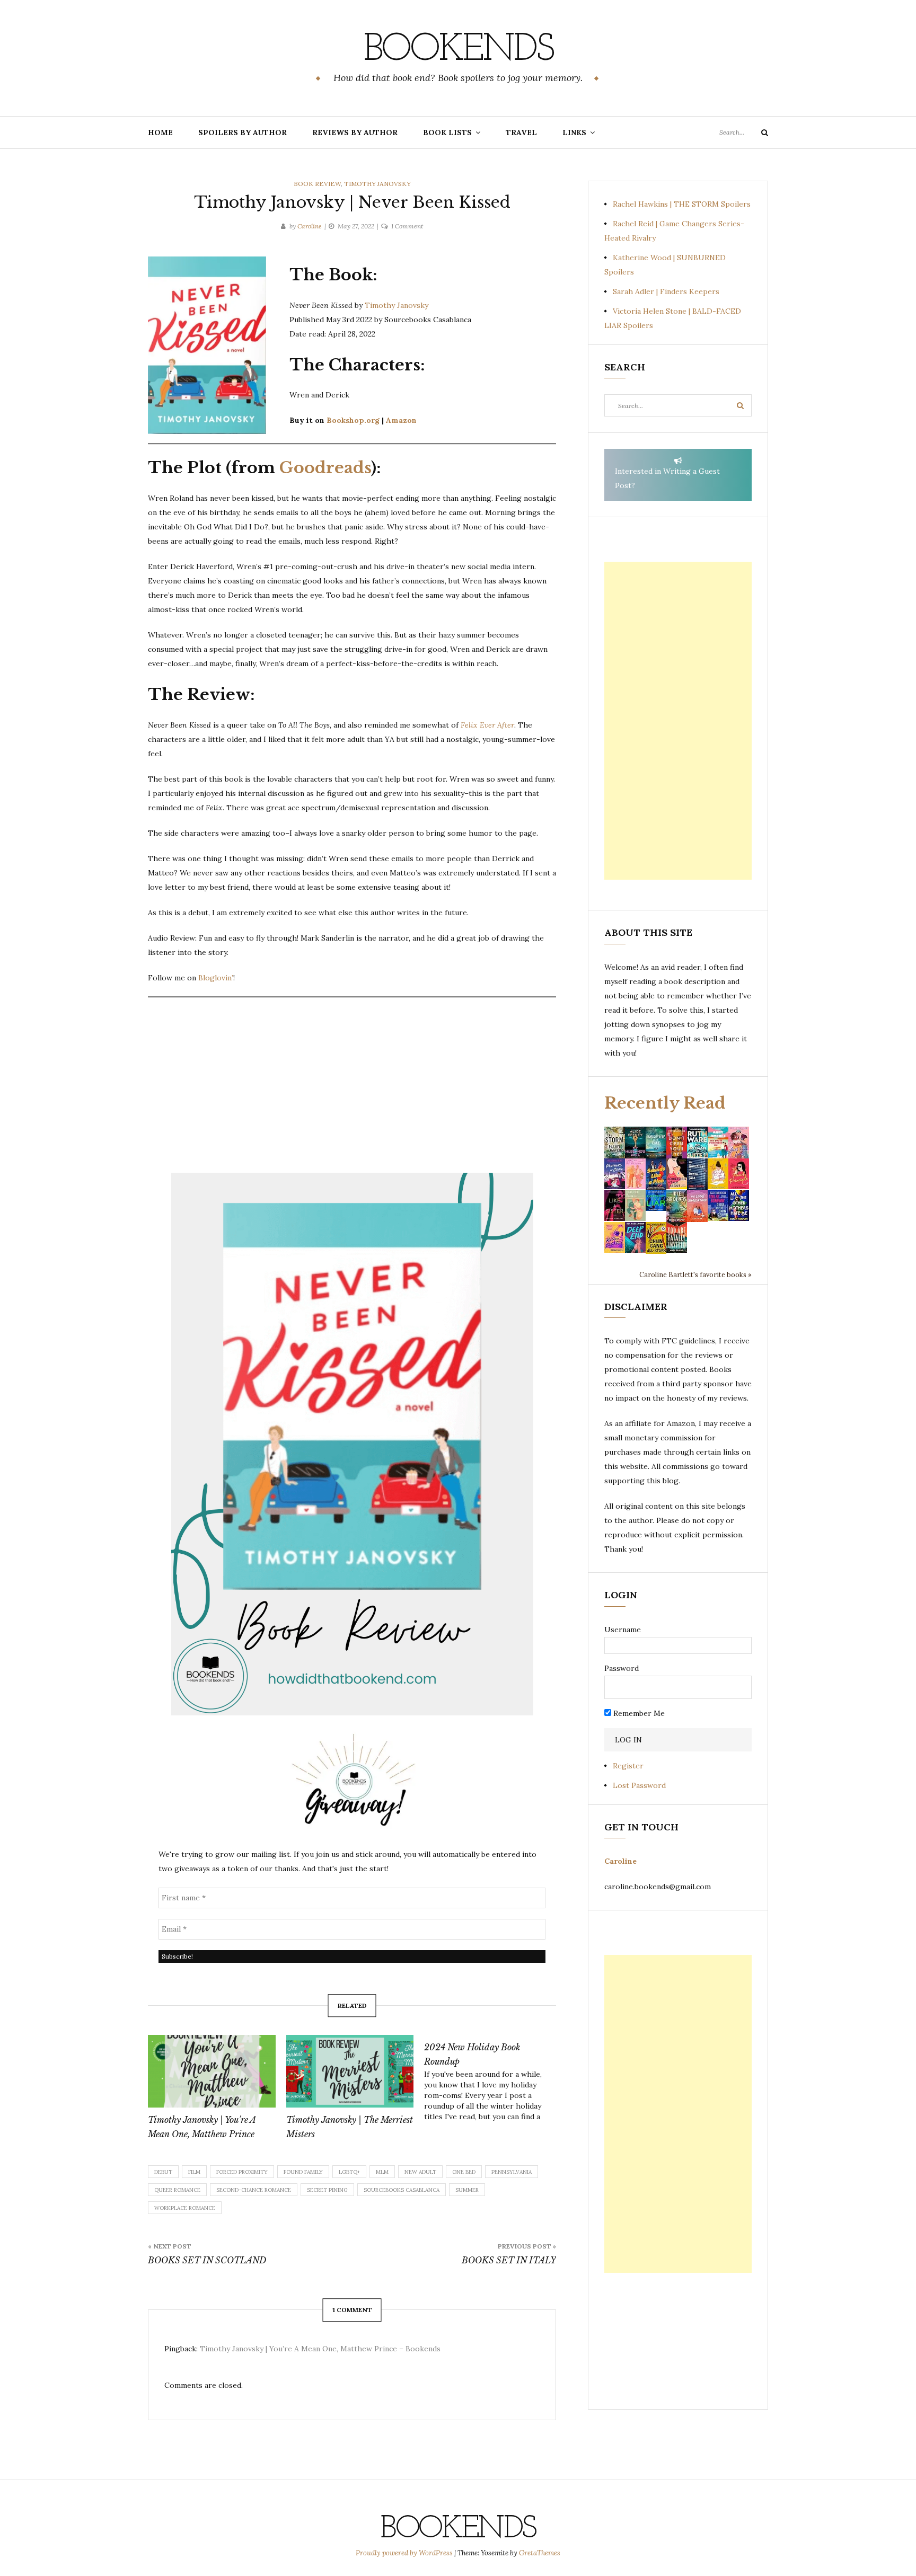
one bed (464, 2172)
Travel (521, 132)
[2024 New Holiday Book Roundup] (493, 2078)
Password (622, 1668)
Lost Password (639, 1785)
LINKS (574, 132)
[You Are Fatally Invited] (677, 1237)
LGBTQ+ (349, 2172)
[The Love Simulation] (697, 1205)
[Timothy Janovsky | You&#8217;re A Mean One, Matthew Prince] (212, 2072)
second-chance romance (254, 2190)
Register (628, 1766)
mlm (382, 2172)
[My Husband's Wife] (635, 1141)
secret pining (327, 2190)
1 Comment (407, 226)
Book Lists (447, 132)
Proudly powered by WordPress (405, 2553)
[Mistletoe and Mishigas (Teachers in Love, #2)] (635, 1205)
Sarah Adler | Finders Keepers (666, 291)
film (194, 2172)
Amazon (401, 420)
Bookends (458, 50)
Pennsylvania (512, 2172)
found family (303, 2172)
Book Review (317, 184)
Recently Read (665, 1103)
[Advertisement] (678, 721)
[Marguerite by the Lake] (656, 1141)
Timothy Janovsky (377, 184)
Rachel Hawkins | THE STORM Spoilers (682, 204)
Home (160, 132)
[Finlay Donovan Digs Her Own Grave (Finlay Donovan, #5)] (718, 1205)
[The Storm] (615, 1141)
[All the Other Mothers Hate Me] (739, 1205)
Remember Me (638, 1713)
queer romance (177, 2190)
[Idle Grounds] (677, 1205)
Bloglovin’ (216, 978)
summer (467, 2190)
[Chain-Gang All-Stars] (656, 1237)
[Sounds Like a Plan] (656, 1174)
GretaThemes (540, 2553)
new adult (420, 2172)
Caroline (310, 226)
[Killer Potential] (615, 1237)
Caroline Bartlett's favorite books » (695, 1274)
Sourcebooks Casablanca (402, 2190)
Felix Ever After (487, 725)
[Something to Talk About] (677, 1173)
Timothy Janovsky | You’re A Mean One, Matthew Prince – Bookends (320, 2349)
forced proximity (242, 2172)
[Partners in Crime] (615, 1173)
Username (623, 1630)
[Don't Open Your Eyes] (677, 1141)
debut (163, 2172)
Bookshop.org (353, 420)
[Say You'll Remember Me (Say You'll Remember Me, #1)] (718, 1142)
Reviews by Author (355, 132)
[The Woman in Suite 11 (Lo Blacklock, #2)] (697, 1141)
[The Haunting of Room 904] (697, 1173)
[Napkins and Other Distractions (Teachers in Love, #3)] (635, 1173)
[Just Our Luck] (739, 1141)
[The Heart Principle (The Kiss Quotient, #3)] (739, 1173)
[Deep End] (635, 1237)
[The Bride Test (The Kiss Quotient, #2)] (718, 1173)
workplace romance (185, 2208)
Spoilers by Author (243, 132)
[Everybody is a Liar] (656, 1200)
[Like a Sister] (615, 1205)
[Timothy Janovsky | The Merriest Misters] (350, 2072)
